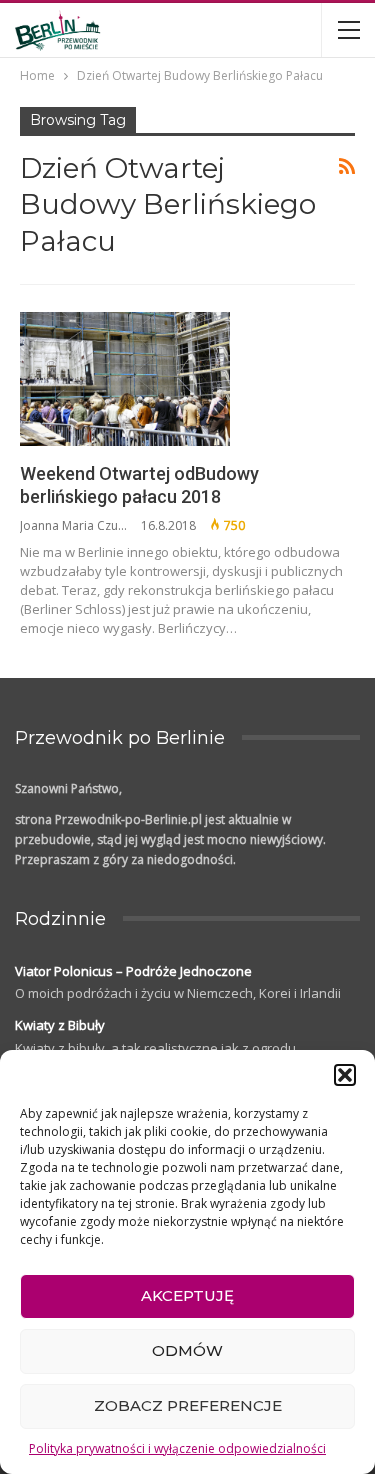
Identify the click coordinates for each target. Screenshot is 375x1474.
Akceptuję (187, 1295)
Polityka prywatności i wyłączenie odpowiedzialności (177, 1448)
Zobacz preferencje (188, 1405)
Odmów (187, 1350)
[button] (345, 1075)
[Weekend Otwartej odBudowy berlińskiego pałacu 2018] (125, 379)
